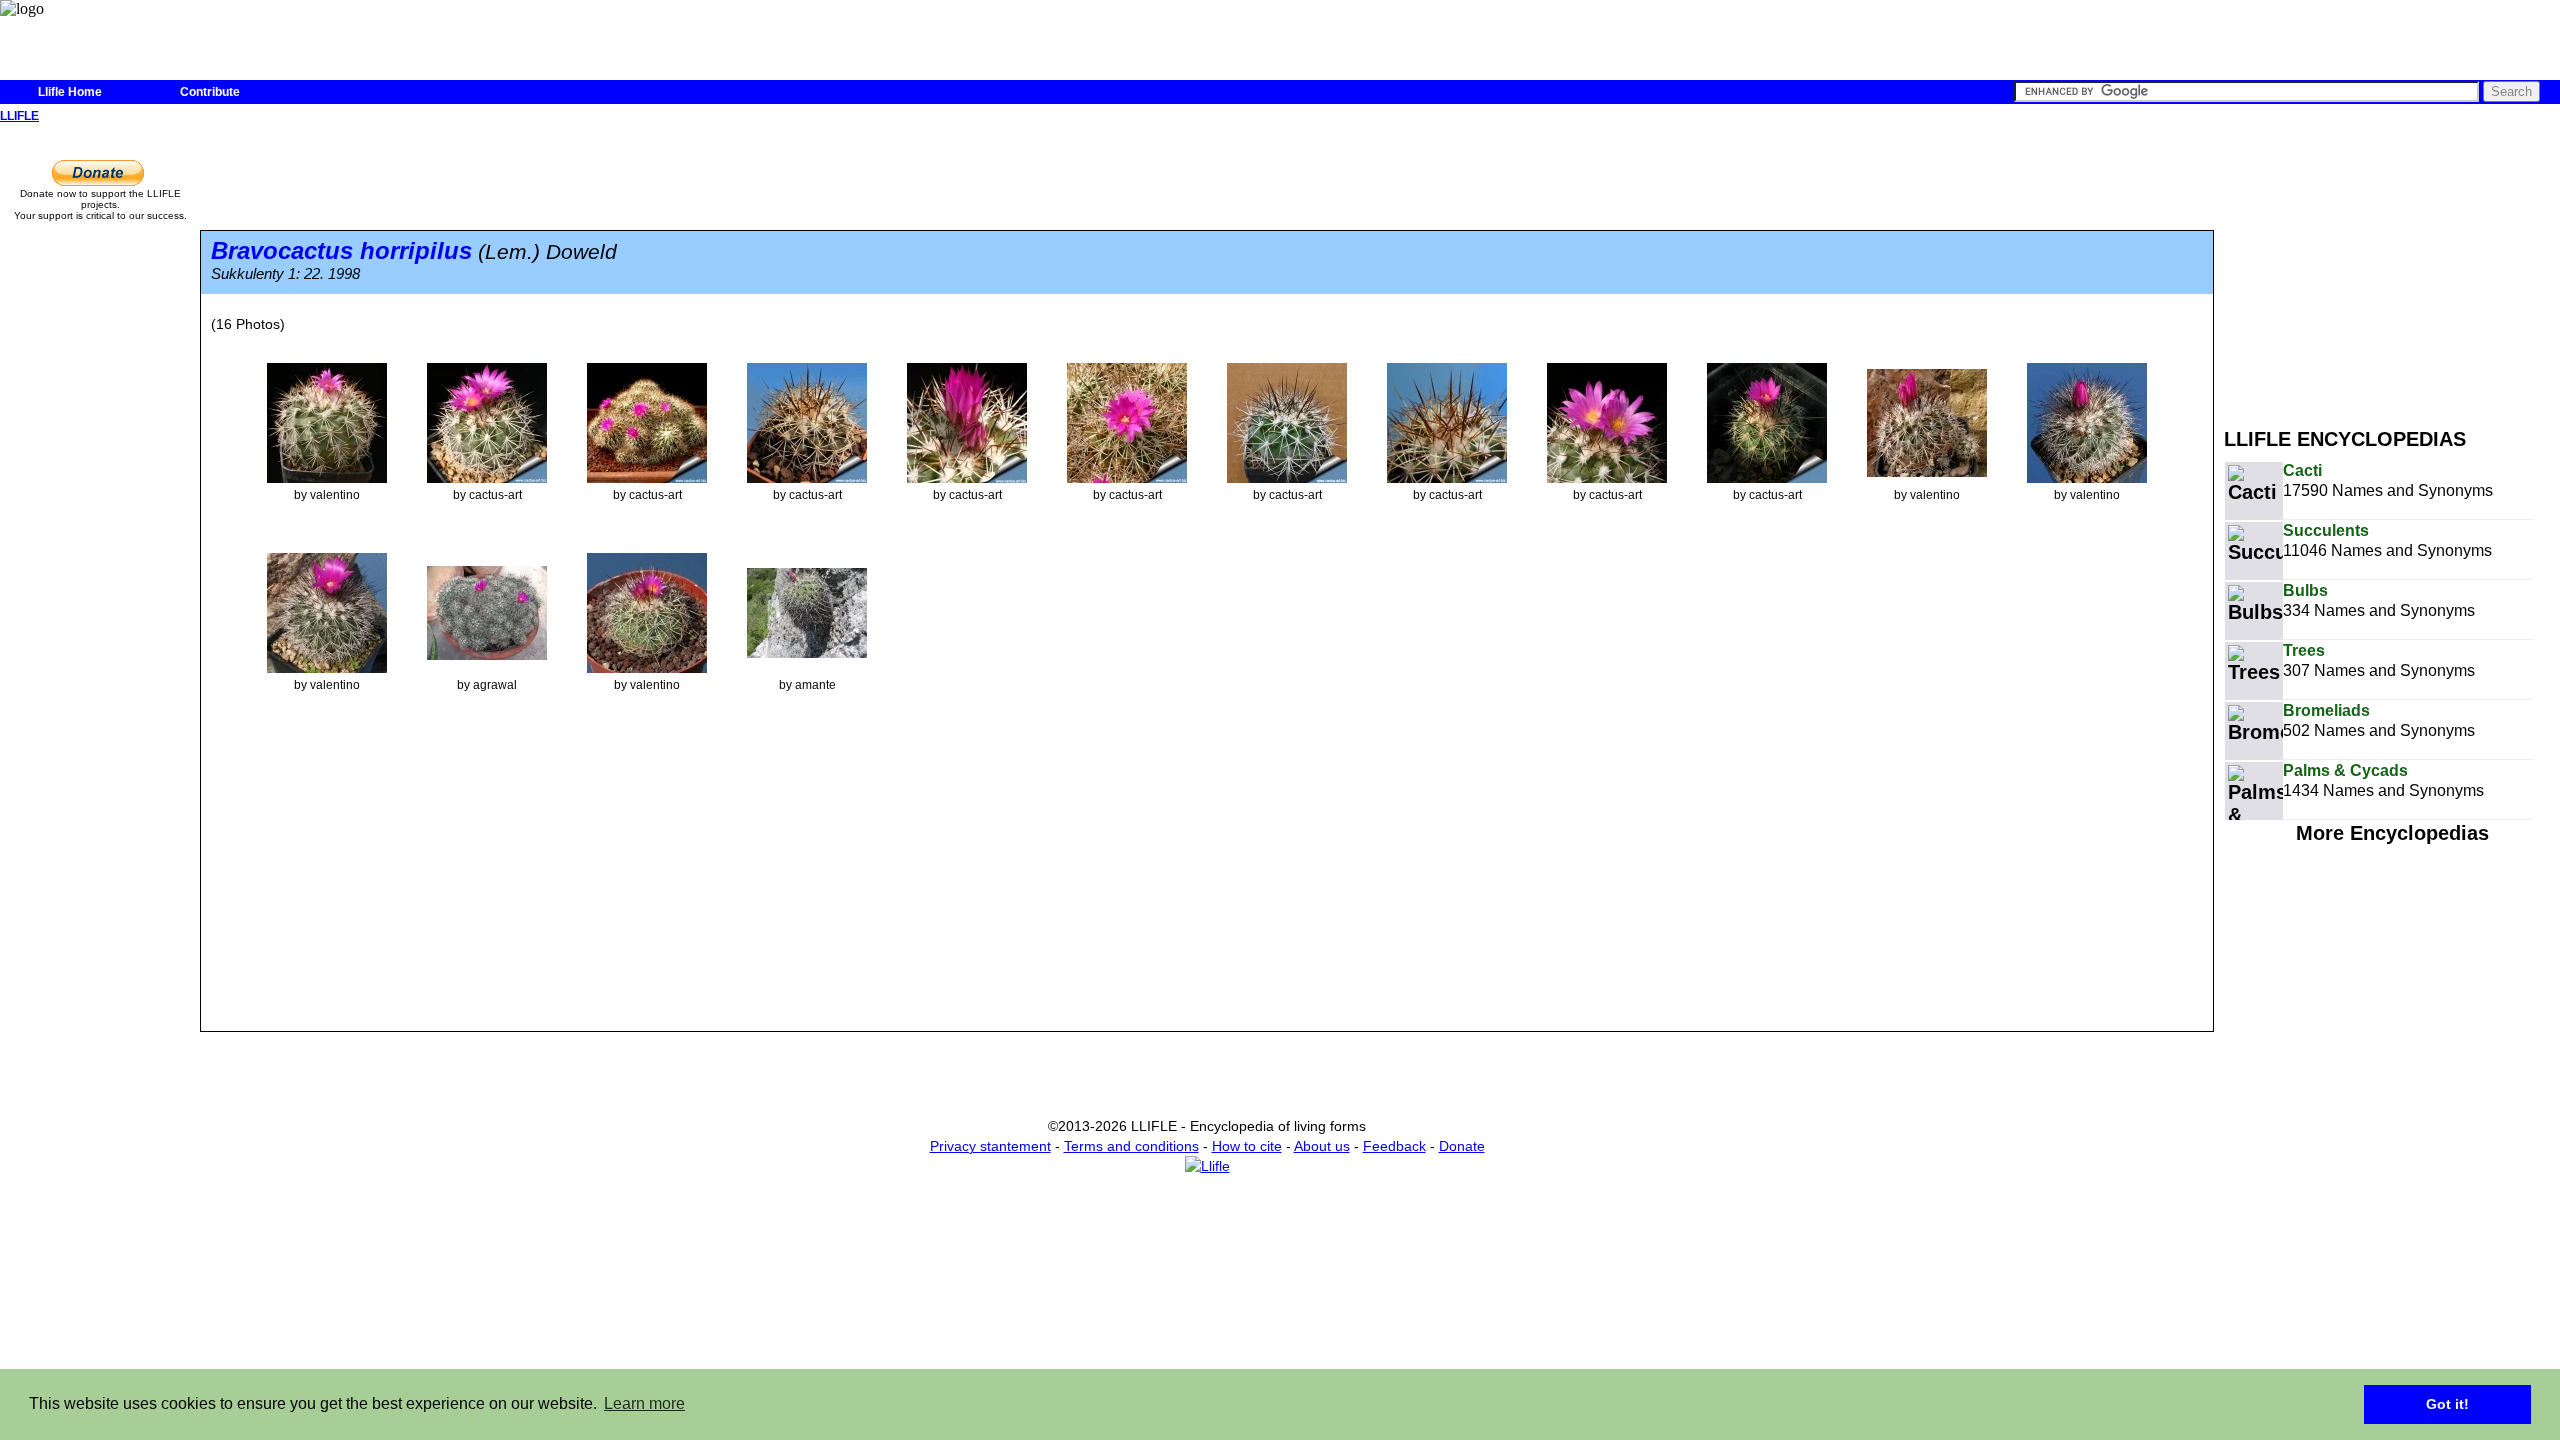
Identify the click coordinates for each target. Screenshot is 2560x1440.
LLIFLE (19, 116)
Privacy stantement (990, 1146)
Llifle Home (70, 92)
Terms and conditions (1131, 1146)
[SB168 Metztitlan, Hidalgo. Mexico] (1927, 422)
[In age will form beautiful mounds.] (647, 422)
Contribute (210, 92)
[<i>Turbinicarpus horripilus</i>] (327, 422)
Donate (1462, 1146)
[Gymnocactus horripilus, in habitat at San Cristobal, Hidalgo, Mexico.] (807, 612)
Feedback (1394, 1146)
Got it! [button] (2447, 1404)
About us (1322, 1146)
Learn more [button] (644, 1403)
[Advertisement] (2392, 268)
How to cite (1247, 1146)
